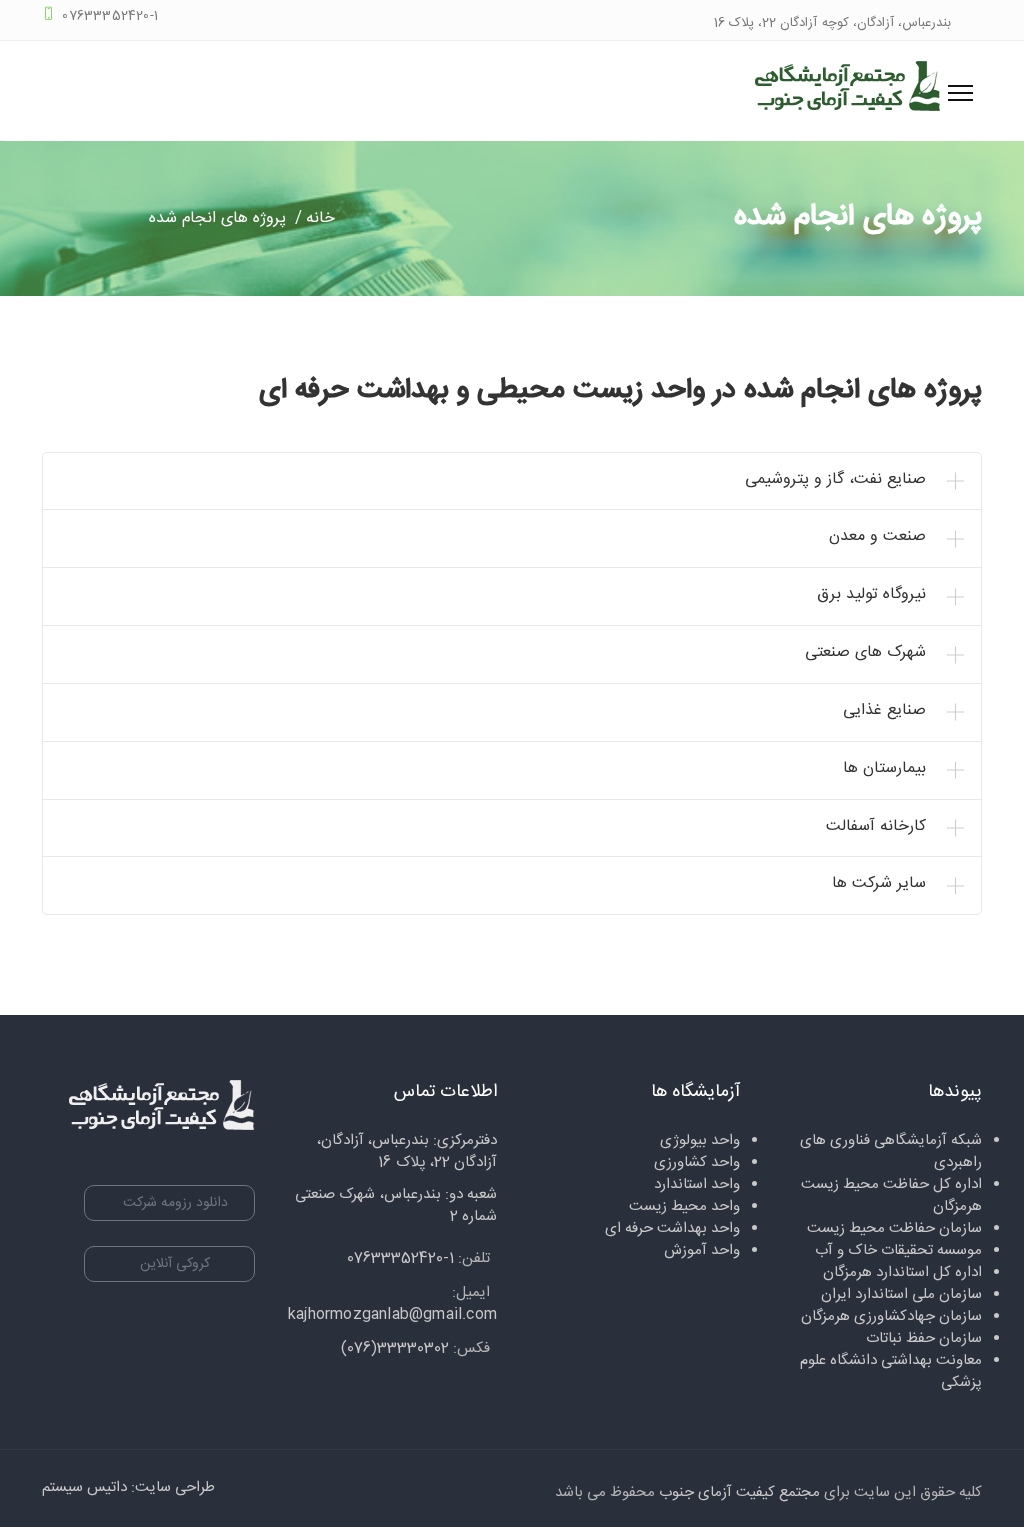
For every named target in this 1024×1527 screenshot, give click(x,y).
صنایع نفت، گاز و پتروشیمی (835, 479)
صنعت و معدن (877, 536)
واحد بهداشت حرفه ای (672, 1228)
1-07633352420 (400, 1258)
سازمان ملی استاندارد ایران (901, 1294)
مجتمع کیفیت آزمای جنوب (739, 1492)
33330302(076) (395, 1348)
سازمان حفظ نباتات (924, 1338)
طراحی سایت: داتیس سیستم (128, 1487)
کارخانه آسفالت (876, 826)
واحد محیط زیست (684, 1206)
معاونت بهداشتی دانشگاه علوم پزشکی (891, 1371)
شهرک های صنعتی (865, 652)
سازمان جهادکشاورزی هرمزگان (891, 1316)
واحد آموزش (702, 1250)
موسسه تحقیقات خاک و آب (898, 1250)
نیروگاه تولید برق (871, 594)
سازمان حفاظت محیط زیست (894, 1228)
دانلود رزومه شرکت (175, 1203)
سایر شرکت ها (879, 883)
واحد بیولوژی (700, 1140)
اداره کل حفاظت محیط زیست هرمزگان (891, 1195)
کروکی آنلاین (175, 1264)
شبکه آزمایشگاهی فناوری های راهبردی (891, 1151)
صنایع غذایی (884, 710)
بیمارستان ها (884, 768)
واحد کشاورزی (697, 1162)
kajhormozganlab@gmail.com (392, 1314)
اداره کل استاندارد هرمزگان (902, 1272)
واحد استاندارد (697, 1184)
